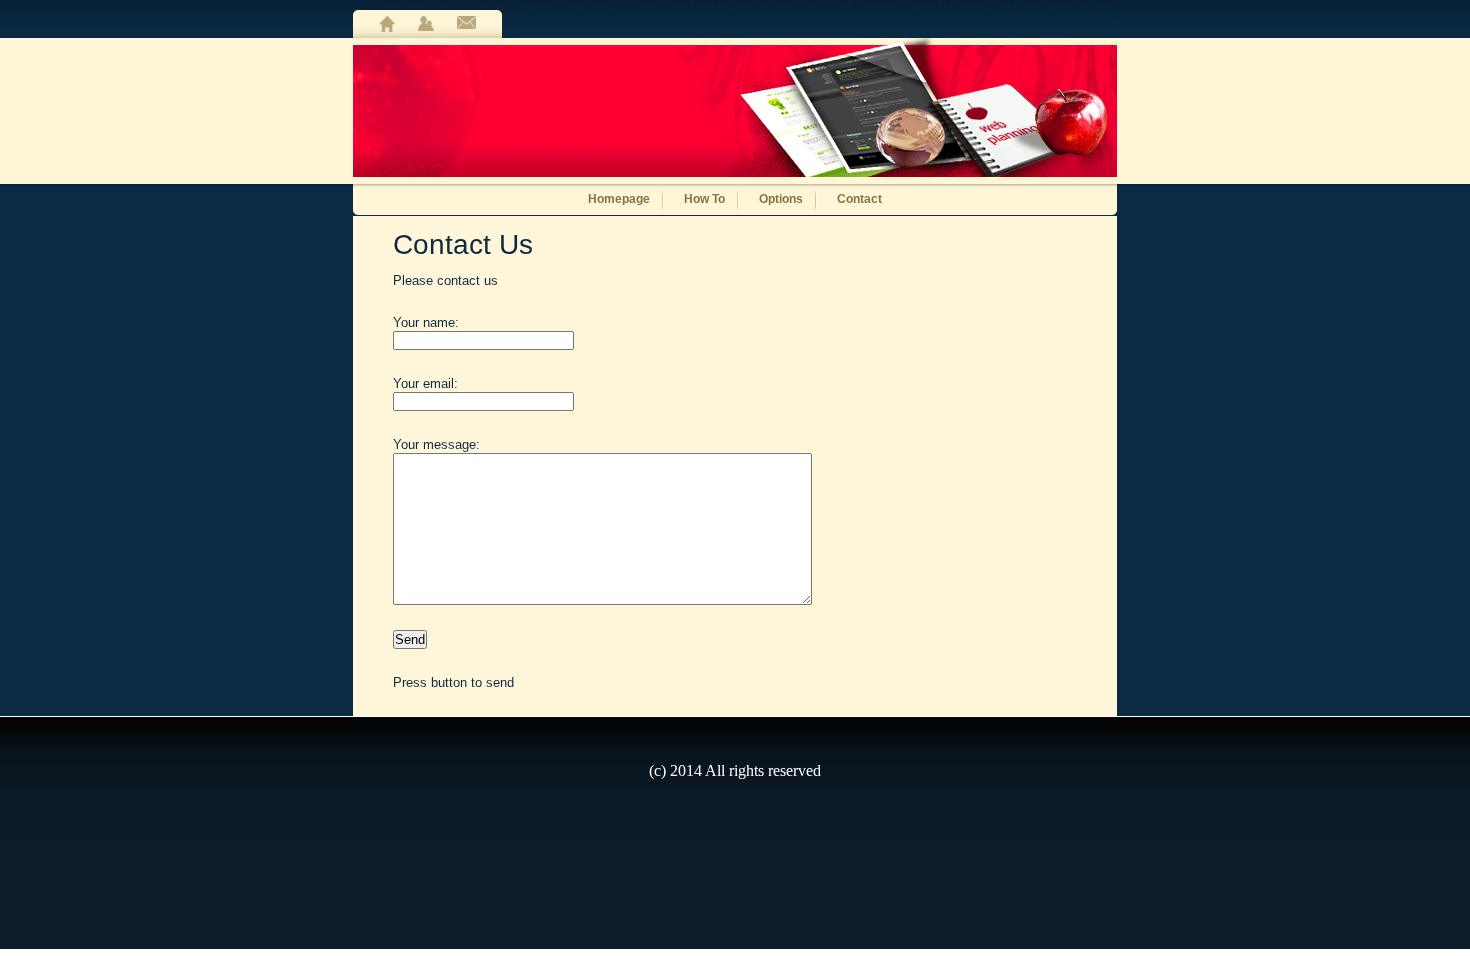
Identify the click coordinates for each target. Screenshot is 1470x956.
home (387, 24)
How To (704, 198)
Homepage (619, 198)
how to (426, 24)
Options (781, 198)
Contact (859, 198)
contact (466, 24)
